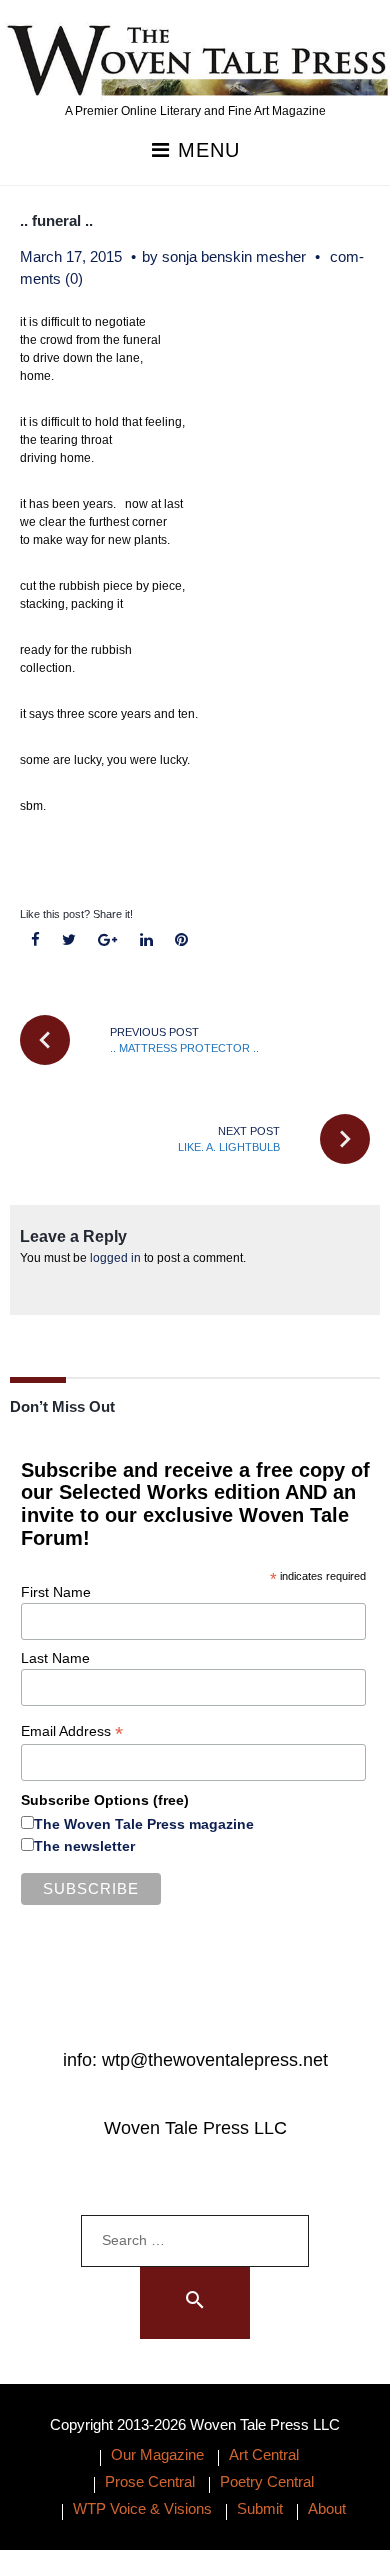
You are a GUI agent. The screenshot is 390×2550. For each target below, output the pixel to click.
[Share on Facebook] (36, 940)
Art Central (264, 2454)
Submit (260, 2508)
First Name (56, 1592)
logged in (115, 1258)
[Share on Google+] (108, 940)
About (327, 2508)
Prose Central (150, 2481)
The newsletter (84, 1846)
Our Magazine (157, 2454)
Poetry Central (267, 2481)
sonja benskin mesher (234, 256)
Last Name (55, 1658)
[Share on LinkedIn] (146, 940)
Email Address (72, 1731)
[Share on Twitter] (69, 940)
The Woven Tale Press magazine (144, 1824)
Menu (205, 150)
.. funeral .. (56, 220)
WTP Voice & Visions (142, 2508)
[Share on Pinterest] (181, 940)
